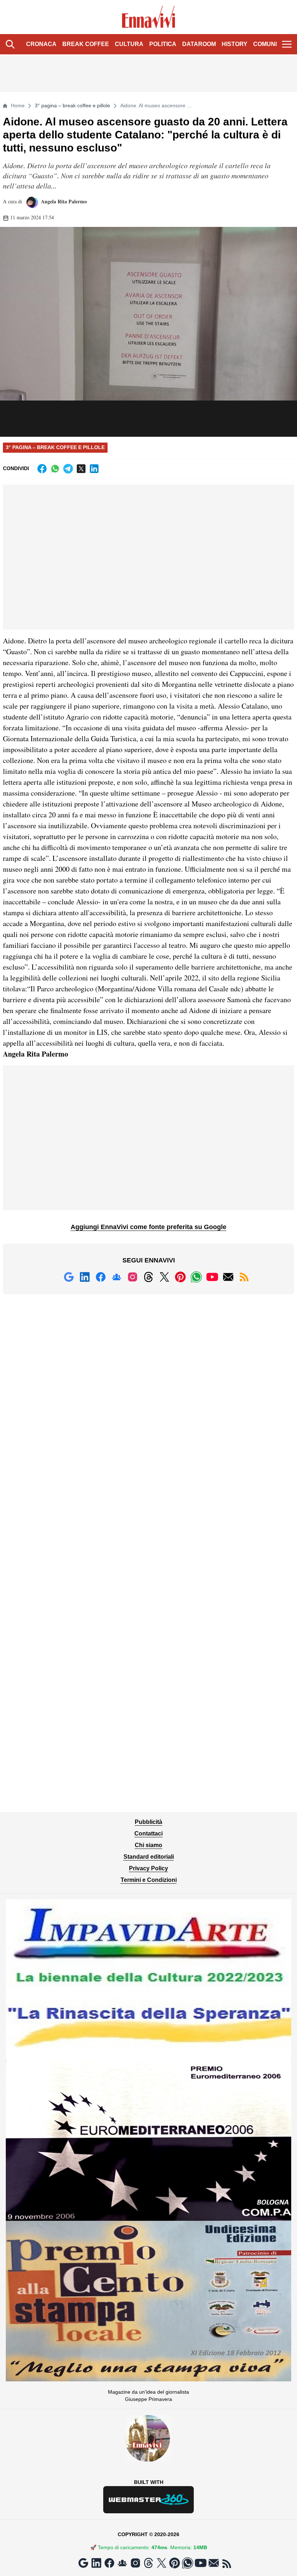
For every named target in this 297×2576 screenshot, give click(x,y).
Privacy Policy (148, 1868)
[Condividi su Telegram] (68, 469)
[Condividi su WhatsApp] (55, 469)
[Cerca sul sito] (10, 44)
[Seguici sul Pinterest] (180, 1277)
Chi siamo (148, 1845)
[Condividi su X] (81, 469)
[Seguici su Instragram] (133, 1277)
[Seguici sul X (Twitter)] (164, 1277)
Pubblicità (148, 1822)
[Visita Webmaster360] (148, 2500)
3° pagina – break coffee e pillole (72, 105)
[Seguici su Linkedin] (85, 1277)
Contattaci (148, 1834)
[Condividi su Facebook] (42, 469)
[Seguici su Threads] (148, 1277)
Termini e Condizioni (149, 1880)
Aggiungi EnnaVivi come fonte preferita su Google (148, 1227)
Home (18, 105)
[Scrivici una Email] (228, 1277)
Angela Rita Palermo (63, 201)
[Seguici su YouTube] (212, 1277)
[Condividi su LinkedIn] (94, 469)
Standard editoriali (149, 1857)
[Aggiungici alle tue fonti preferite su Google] (69, 1277)
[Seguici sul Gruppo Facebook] (117, 1277)
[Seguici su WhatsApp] (196, 1277)
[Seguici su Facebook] (101, 1277)
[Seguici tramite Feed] (244, 1277)
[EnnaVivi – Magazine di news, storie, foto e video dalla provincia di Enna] (149, 17)
